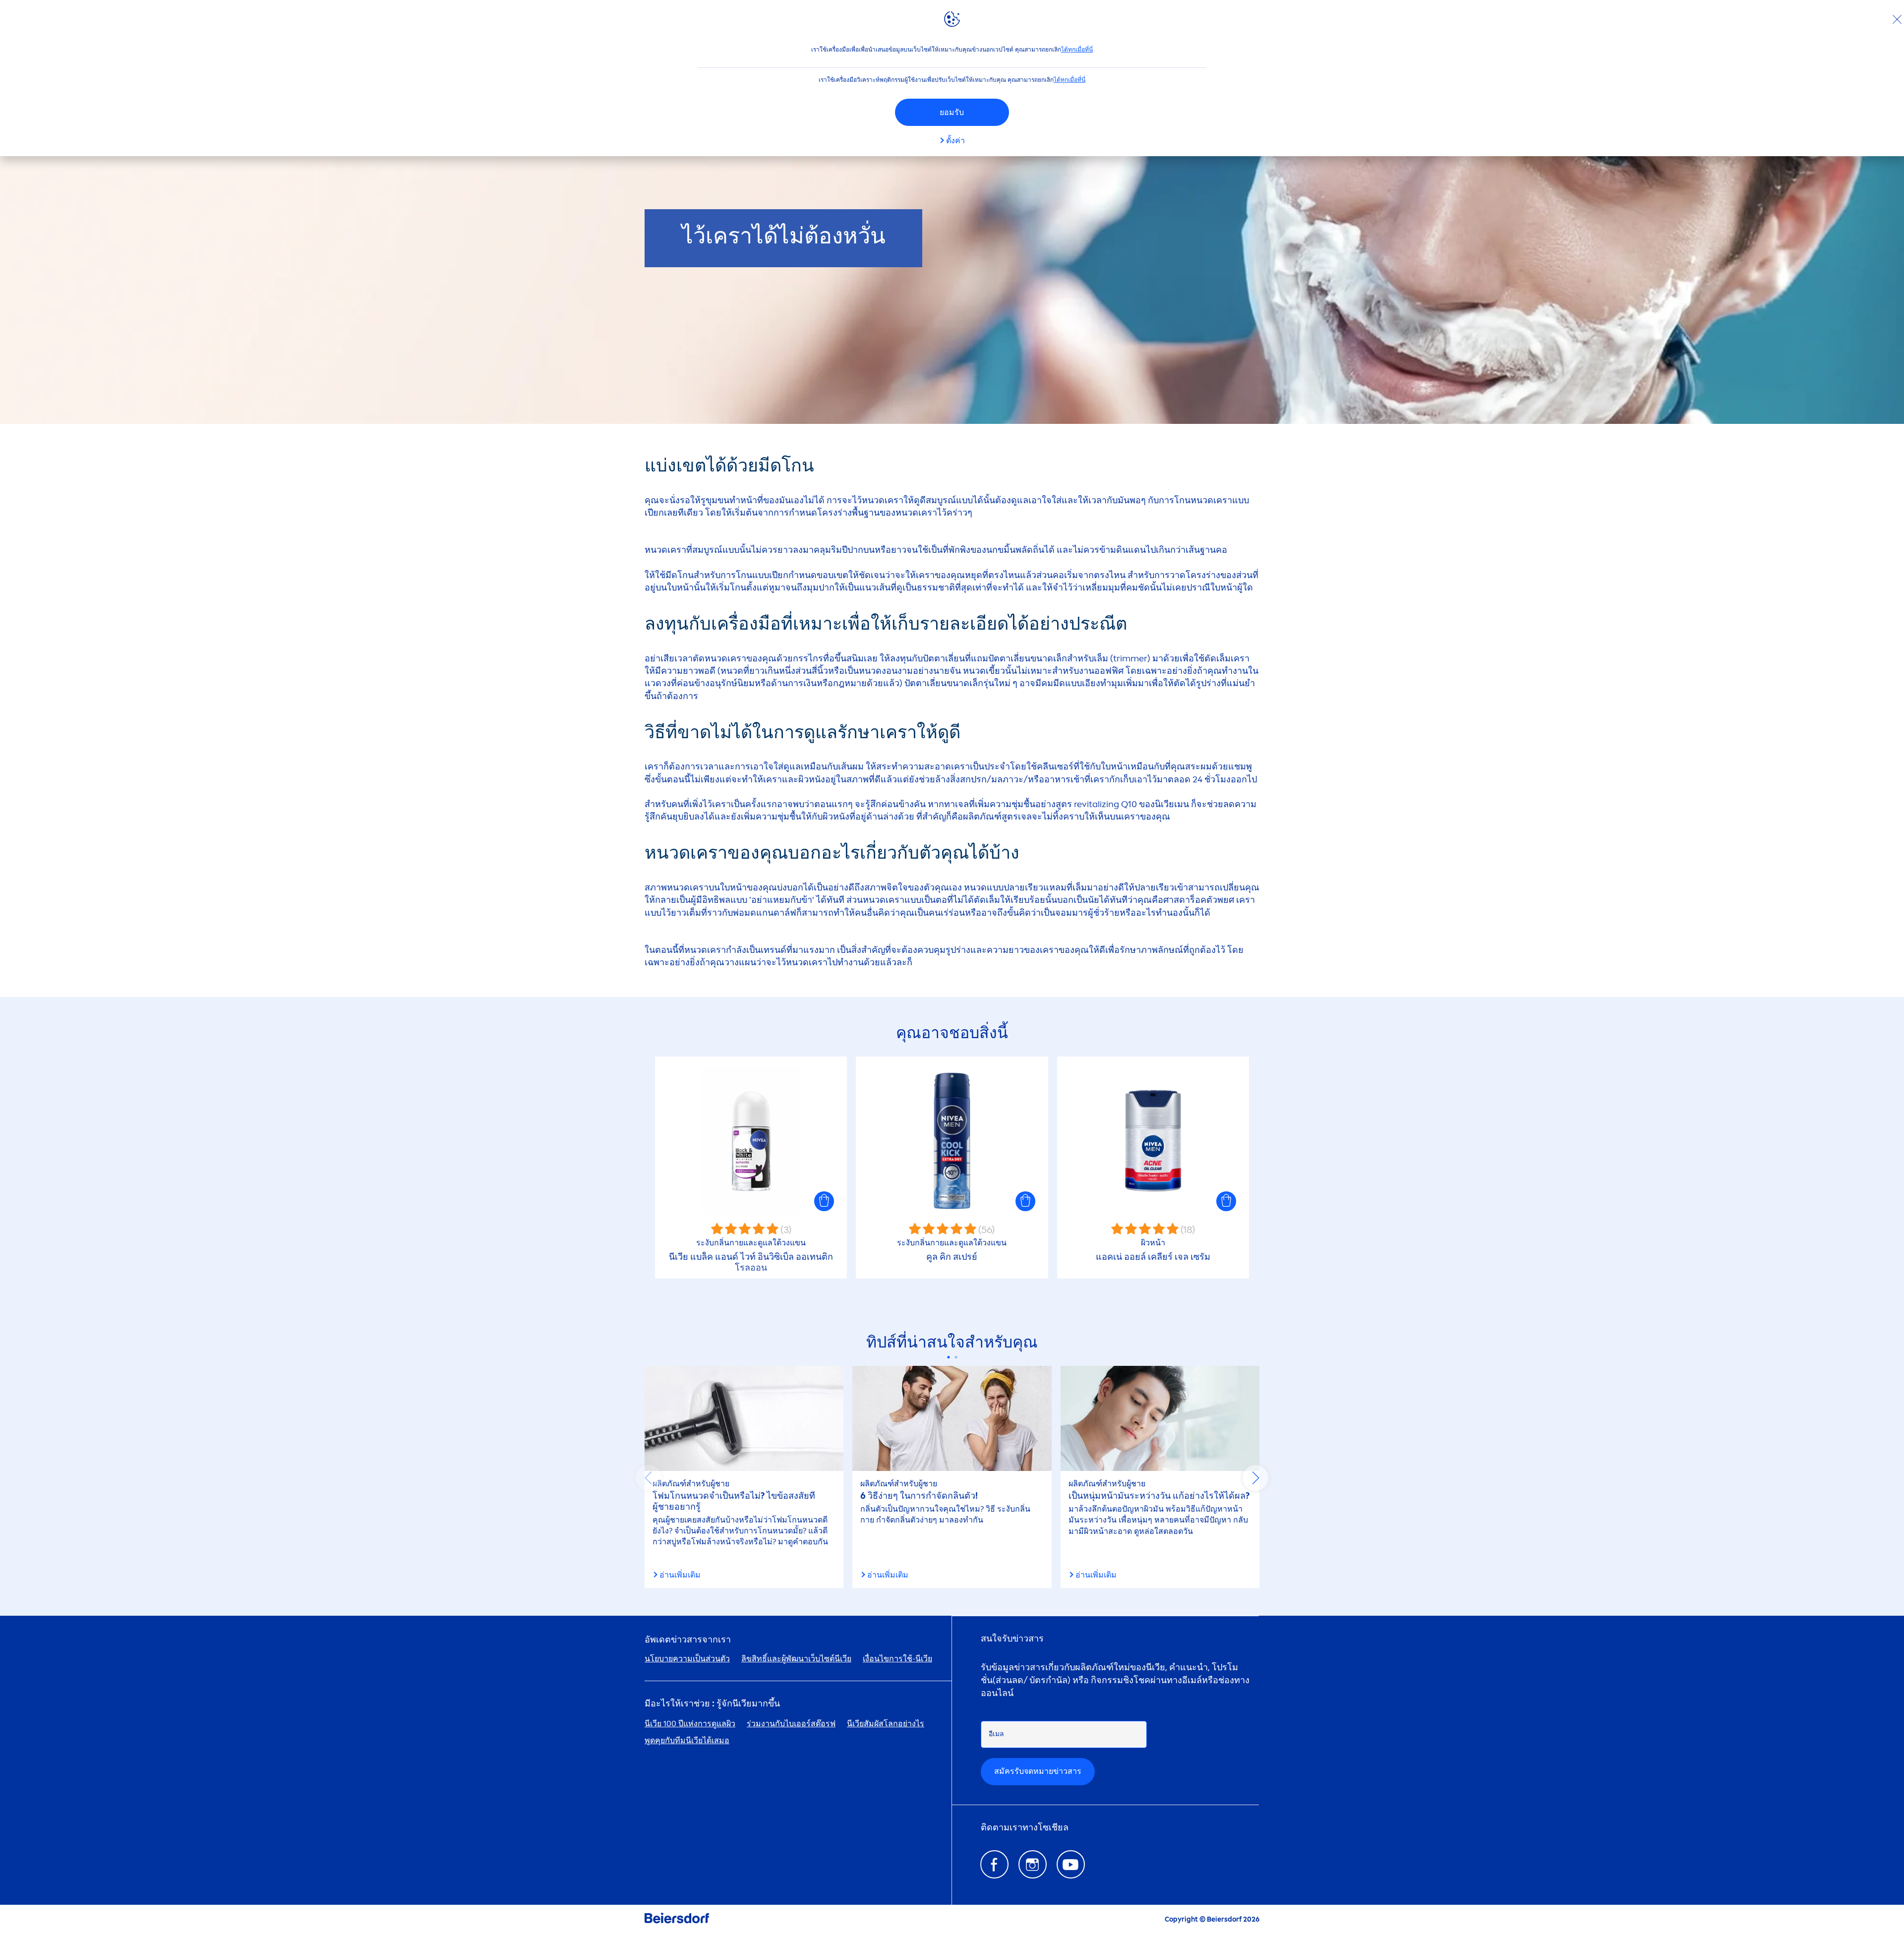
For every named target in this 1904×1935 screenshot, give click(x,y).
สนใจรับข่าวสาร (1012, 1639)
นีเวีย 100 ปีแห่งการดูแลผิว (690, 1724)
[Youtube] (1071, 1864)
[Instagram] (1033, 1864)
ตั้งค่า (955, 141)
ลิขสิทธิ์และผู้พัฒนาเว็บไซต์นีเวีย (796, 1659)
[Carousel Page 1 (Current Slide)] (948, 1357)
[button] (824, 1201)
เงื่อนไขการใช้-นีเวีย (897, 1659)
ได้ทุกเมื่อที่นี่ (1077, 50)
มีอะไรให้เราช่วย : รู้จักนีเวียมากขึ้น (712, 1704)
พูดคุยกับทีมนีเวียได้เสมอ (687, 1740)
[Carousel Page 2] (956, 1357)
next (1255, 1478)
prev (649, 1478)
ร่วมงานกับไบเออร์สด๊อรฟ (791, 1724)
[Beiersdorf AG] (677, 1920)
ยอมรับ (952, 112)
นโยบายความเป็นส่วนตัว (687, 1659)
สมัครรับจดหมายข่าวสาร (1038, 1771)
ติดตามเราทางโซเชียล (1025, 1828)
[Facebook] (994, 1864)
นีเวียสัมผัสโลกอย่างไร (886, 1724)
